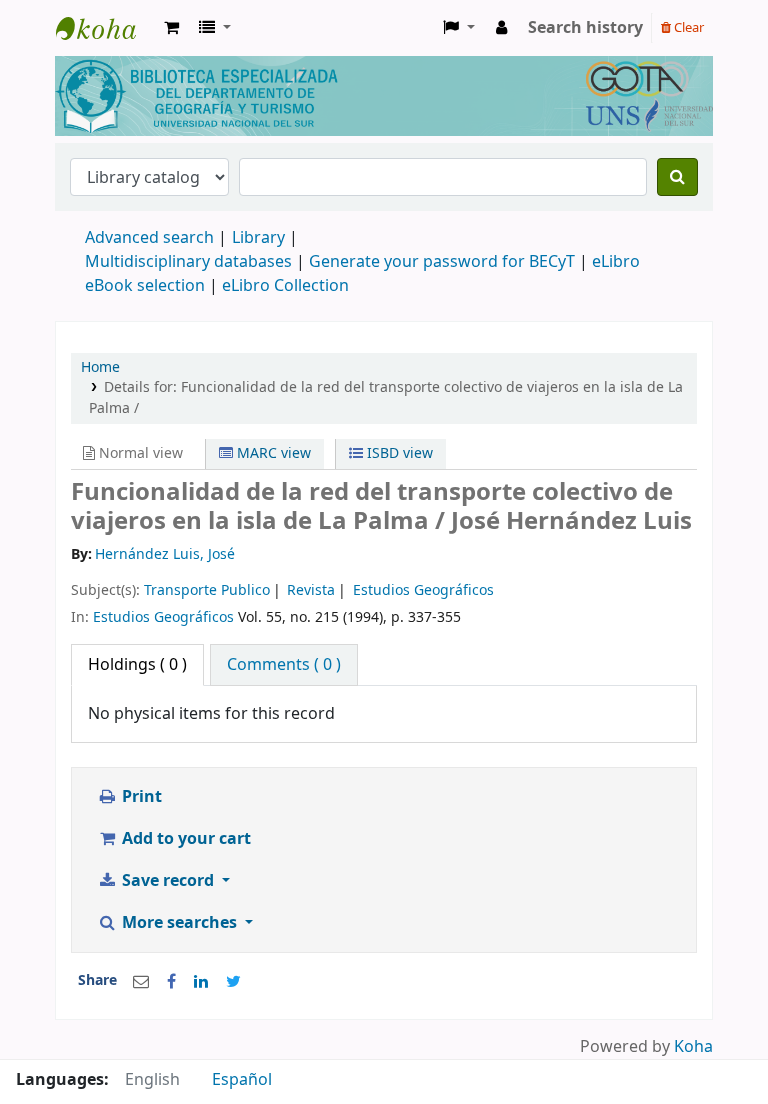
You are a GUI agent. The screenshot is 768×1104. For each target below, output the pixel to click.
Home (100, 367)
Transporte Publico (207, 590)
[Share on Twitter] (233, 982)
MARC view (272, 453)
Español (242, 1080)
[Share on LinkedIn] (201, 982)
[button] (171, 28)
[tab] (284, 665)
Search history (585, 28)
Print (140, 797)
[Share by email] (141, 982)
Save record (168, 881)
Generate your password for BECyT (442, 262)
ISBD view (398, 453)
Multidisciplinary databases (190, 262)
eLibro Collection (285, 286)
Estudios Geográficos (423, 590)
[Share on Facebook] (171, 982)
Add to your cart (184, 839)
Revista (311, 590)
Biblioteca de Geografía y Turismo (106, 28)
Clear (687, 27)
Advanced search (149, 238)
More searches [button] (179, 923)
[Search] (677, 177)
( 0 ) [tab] (137, 665)
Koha (693, 1047)
